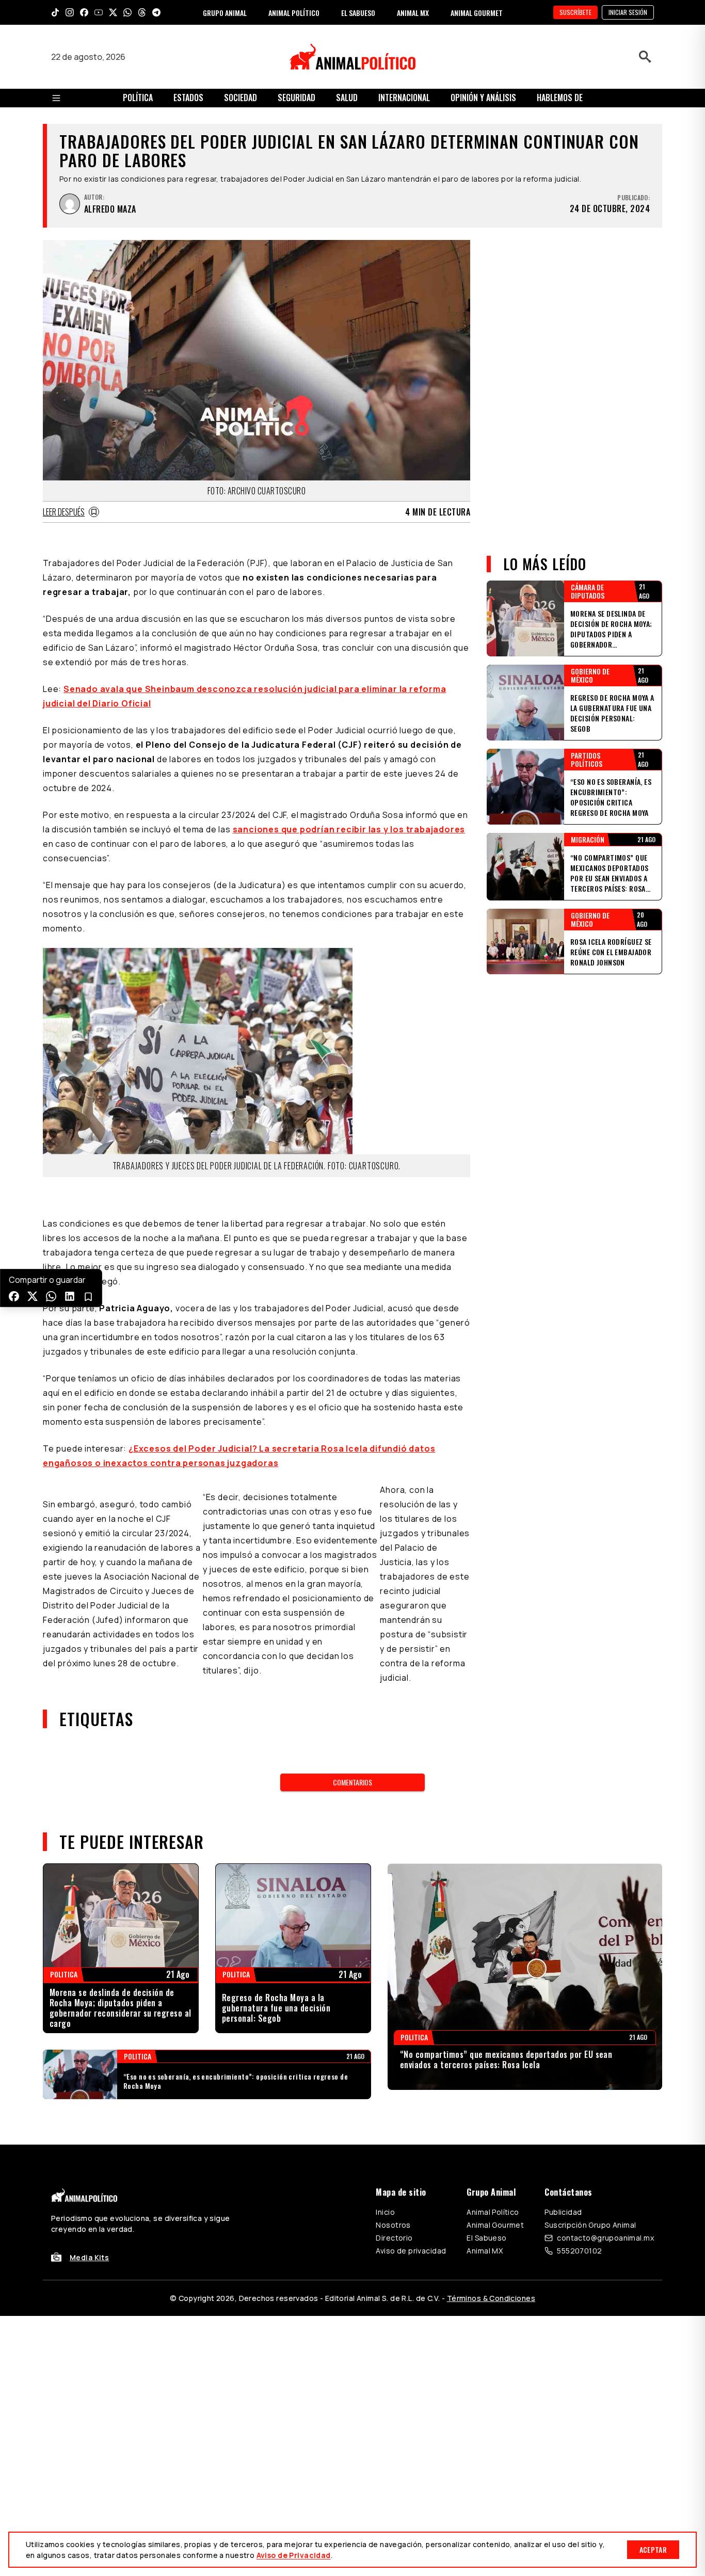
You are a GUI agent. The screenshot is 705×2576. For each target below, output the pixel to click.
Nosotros (393, 2225)
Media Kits (89, 2257)
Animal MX (485, 2251)
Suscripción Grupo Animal (590, 2225)
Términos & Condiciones (491, 2298)
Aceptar (653, 2549)
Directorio (394, 2238)
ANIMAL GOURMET (477, 13)
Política (138, 98)
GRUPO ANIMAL (225, 13)
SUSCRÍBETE (575, 12)
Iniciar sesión (628, 12)
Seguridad (297, 98)
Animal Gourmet (495, 2225)
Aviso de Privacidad (294, 2555)
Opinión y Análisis (483, 98)
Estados (188, 98)
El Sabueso (486, 2238)
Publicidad (563, 2212)
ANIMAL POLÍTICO (294, 13)
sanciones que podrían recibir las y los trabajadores (349, 829)
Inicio (385, 2212)
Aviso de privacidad (411, 2251)
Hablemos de (560, 98)
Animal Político (493, 2212)
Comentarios (352, 1782)
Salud (347, 98)
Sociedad (241, 98)
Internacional (404, 98)
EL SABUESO (358, 13)
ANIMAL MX (413, 13)
